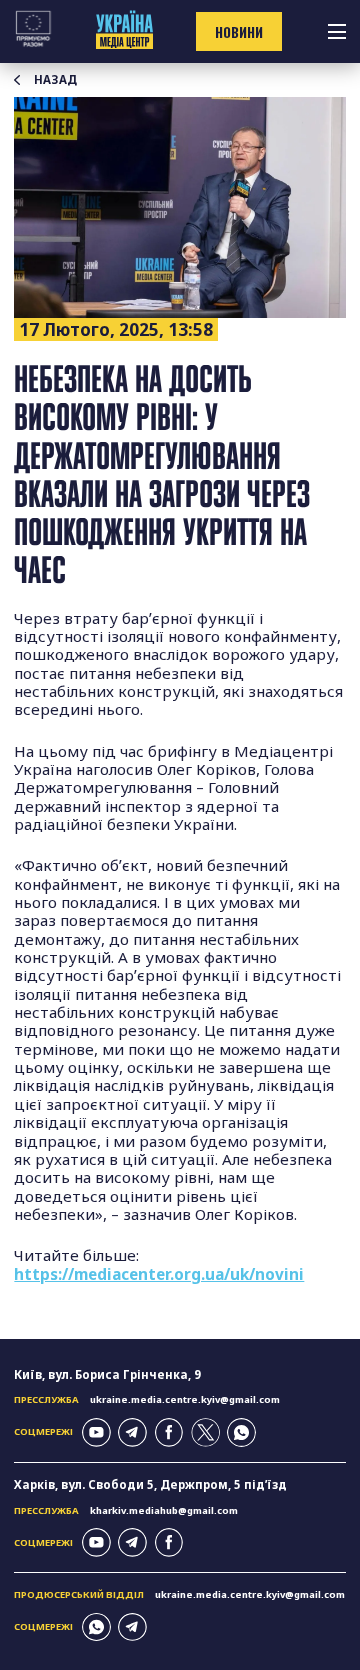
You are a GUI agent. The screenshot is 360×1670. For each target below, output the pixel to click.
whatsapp (241, 1432)
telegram (132, 1432)
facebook (169, 1432)
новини (239, 32)
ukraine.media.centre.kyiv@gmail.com (185, 1399)
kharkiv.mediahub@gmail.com (164, 1510)
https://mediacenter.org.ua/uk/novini (159, 1274)
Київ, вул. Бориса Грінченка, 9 (107, 1374)
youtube (96, 1432)
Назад (55, 80)
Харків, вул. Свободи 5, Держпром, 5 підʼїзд (150, 1484)
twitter (205, 1432)
